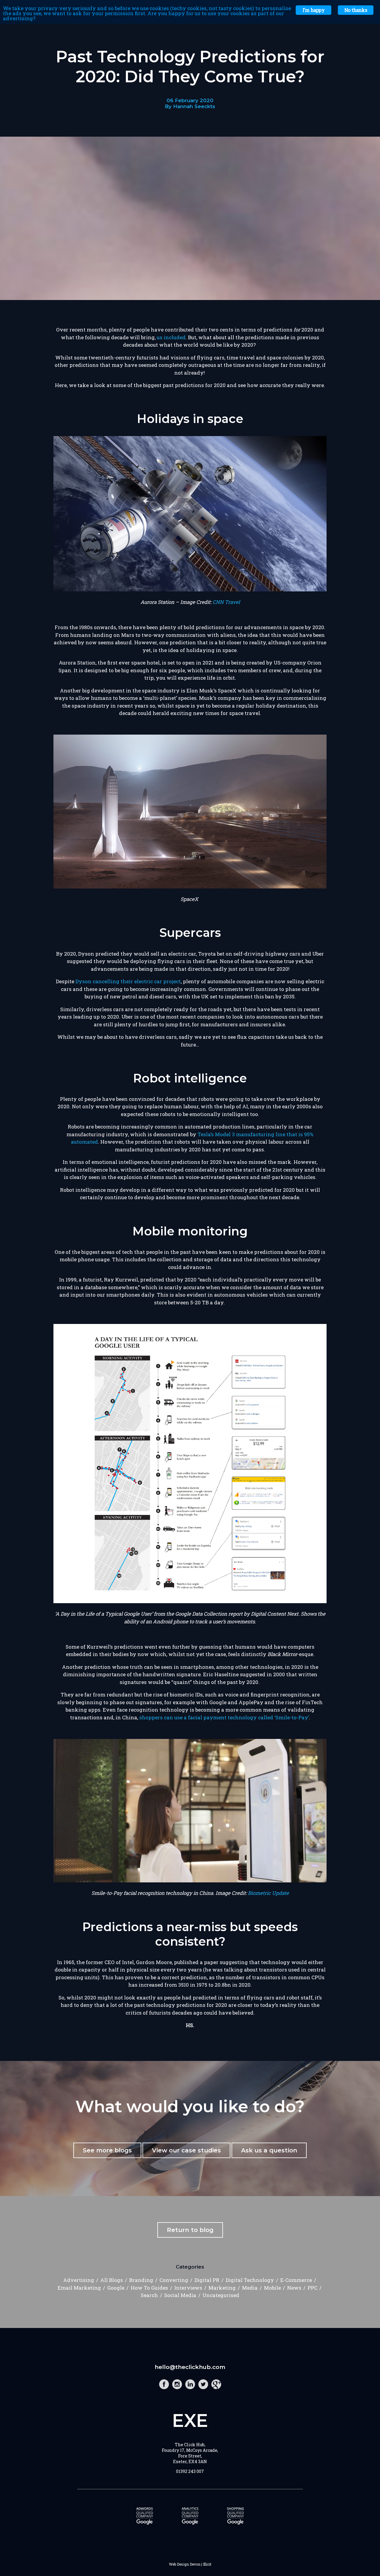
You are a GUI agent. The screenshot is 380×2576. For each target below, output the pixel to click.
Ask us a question (269, 2150)
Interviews (188, 2288)
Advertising (79, 2280)
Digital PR (207, 2280)
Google (116, 2288)
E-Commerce (296, 2280)
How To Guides (149, 2288)
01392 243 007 (190, 2471)
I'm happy (313, 10)
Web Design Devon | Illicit (190, 2564)
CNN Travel (226, 602)
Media (250, 2288)
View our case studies (186, 2150)
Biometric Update (268, 1893)
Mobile (272, 2288)
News (294, 2288)
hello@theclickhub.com (190, 2367)
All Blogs (112, 2280)
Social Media (180, 2295)
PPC (312, 2288)
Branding (141, 2280)
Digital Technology (250, 2280)
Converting (174, 2280)
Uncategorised (221, 2295)
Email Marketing (79, 2288)
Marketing (222, 2288)
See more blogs (107, 2150)
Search (149, 2295)
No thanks (356, 10)
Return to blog (190, 2230)
